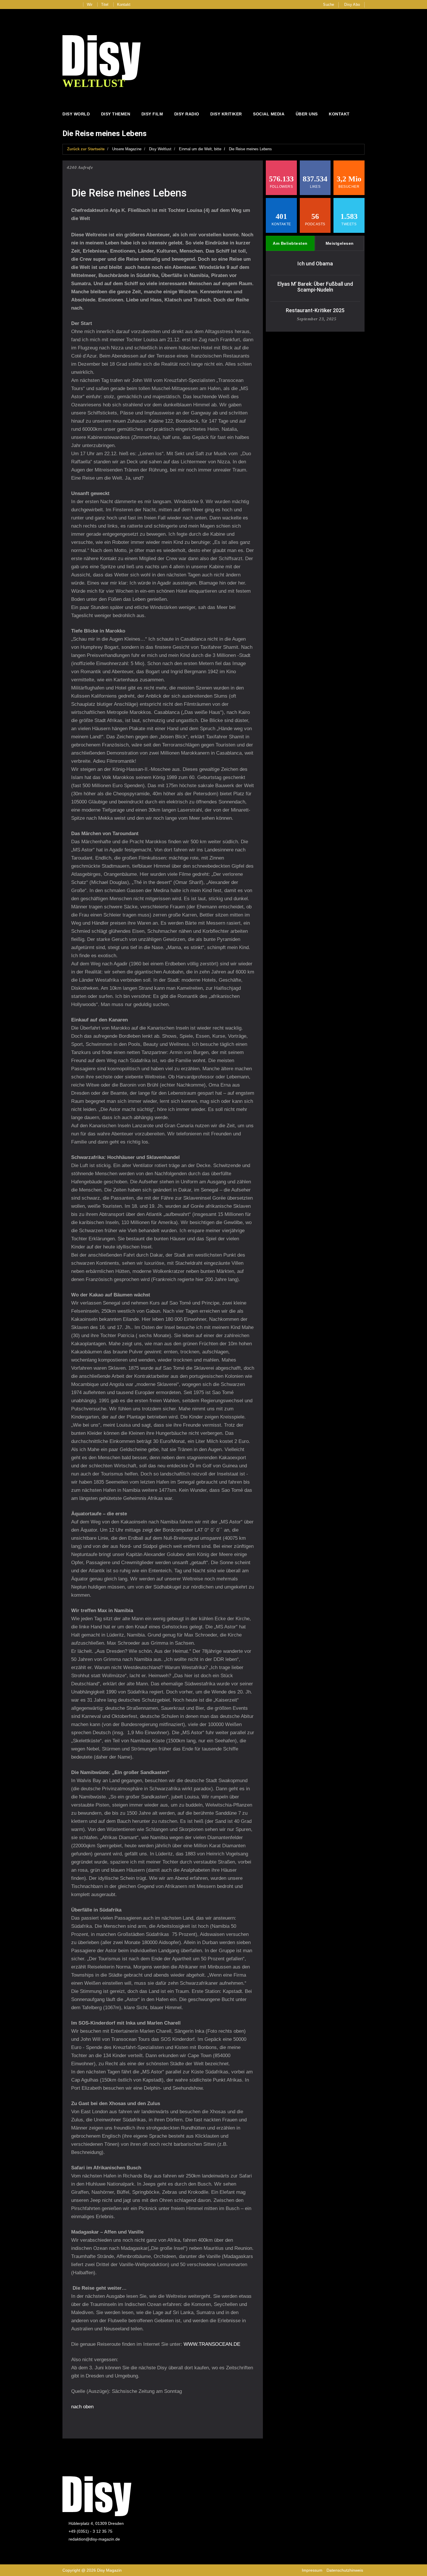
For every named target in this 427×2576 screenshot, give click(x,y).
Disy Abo (352, 5)
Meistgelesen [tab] (340, 243)
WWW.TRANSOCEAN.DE (212, 2344)
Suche (329, 5)
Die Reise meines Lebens (250, 149)
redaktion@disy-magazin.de (94, 2539)
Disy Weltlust (160, 149)
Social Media (269, 114)
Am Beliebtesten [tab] (290, 243)
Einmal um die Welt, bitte (200, 149)
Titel (105, 5)
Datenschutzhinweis (345, 2570)
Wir (90, 5)
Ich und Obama (315, 264)
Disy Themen (116, 114)
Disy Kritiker (226, 114)
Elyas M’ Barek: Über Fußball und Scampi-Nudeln (315, 287)
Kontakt (124, 5)
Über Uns (307, 114)
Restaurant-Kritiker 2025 (315, 310)
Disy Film (152, 114)
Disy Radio (187, 114)
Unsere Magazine (127, 149)
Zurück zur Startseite (86, 149)
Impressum (312, 2570)
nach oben (82, 2407)
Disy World (76, 114)
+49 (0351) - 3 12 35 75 (90, 2531)
